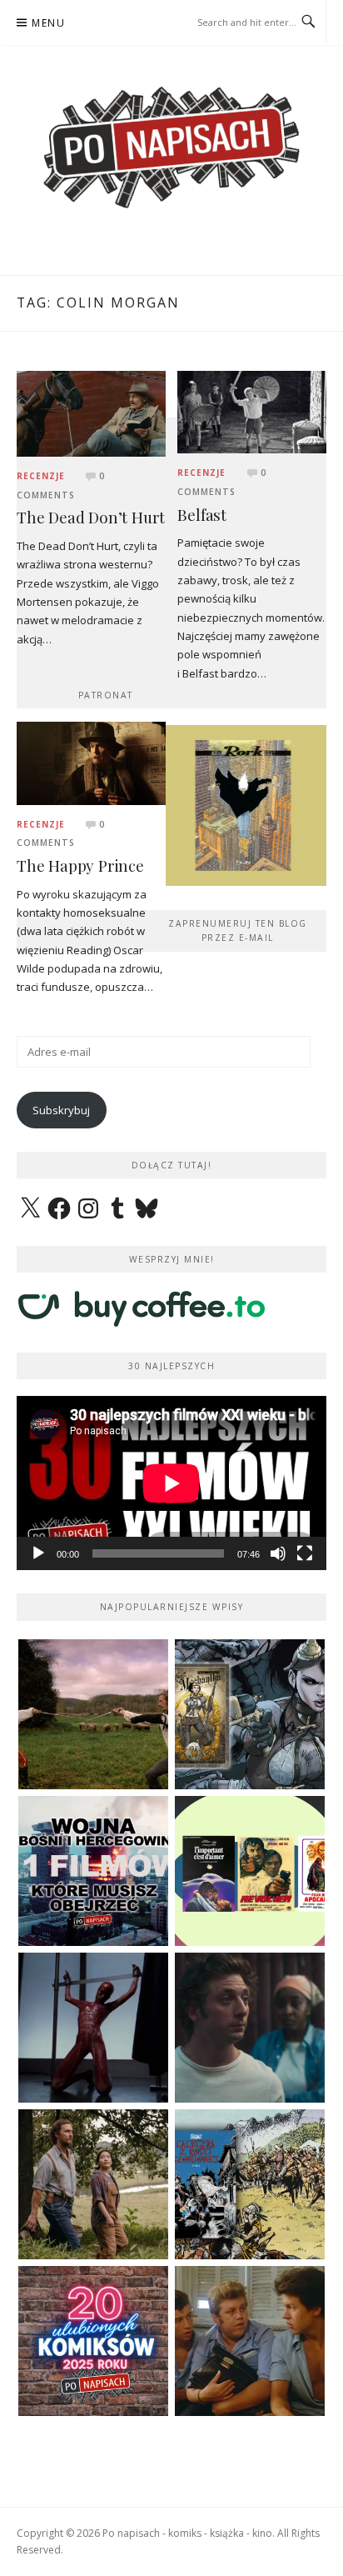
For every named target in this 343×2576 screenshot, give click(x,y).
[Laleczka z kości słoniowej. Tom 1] (250, 2184)
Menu (48, 23)
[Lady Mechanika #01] (250, 1714)
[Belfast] (252, 411)
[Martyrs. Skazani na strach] (93, 2028)
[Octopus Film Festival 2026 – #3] (250, 1871)
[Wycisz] (278, 1553)
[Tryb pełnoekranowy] (305, 1553)
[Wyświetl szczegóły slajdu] (245, 805)
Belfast (202, 515)
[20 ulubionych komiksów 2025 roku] (93, 2341)
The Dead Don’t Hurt (91, 517)
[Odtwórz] (38, 1553)
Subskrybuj (61, 1110)
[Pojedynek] (93, 1714)
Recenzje (41, 476)
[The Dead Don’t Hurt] (91, 413)
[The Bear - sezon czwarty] (250, 2028)
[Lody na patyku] (250, 2341)
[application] (171, 1483)
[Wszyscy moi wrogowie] (93, 2184)
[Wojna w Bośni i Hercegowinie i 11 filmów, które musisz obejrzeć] (93, 1871)
